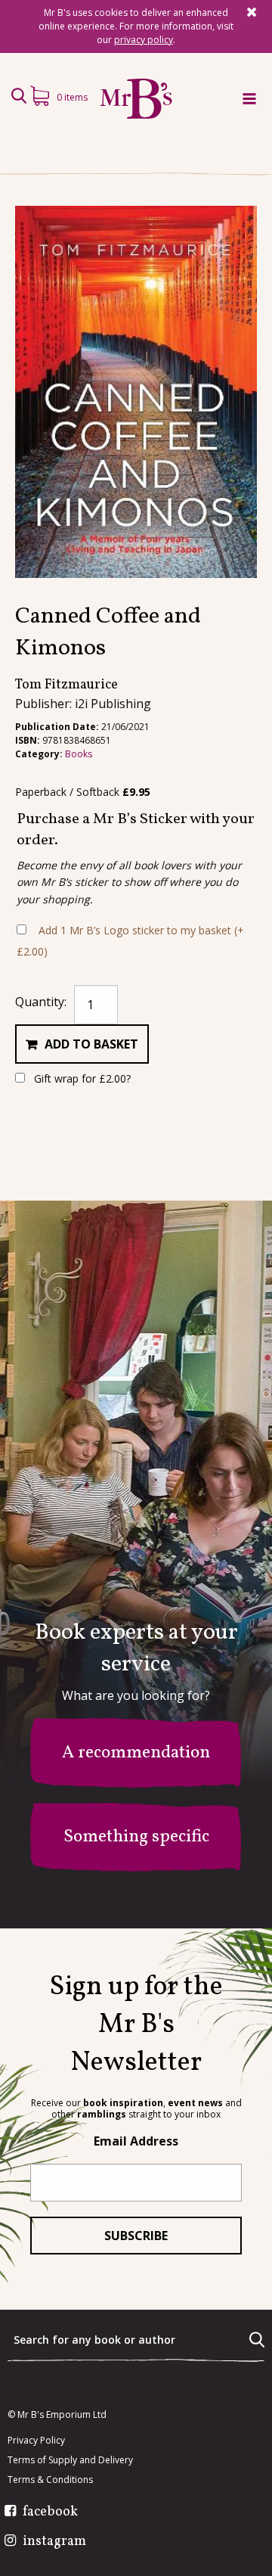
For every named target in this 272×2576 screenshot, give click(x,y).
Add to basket (91, 1044)
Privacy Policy (36, 2441)
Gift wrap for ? (81, 1078)
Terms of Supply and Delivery (70, 2460)
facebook (50, 2512)
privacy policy (144, 40)
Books (79, 754)
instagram (54, 2542)
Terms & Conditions (50, 2480)
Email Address (136, 2141)
